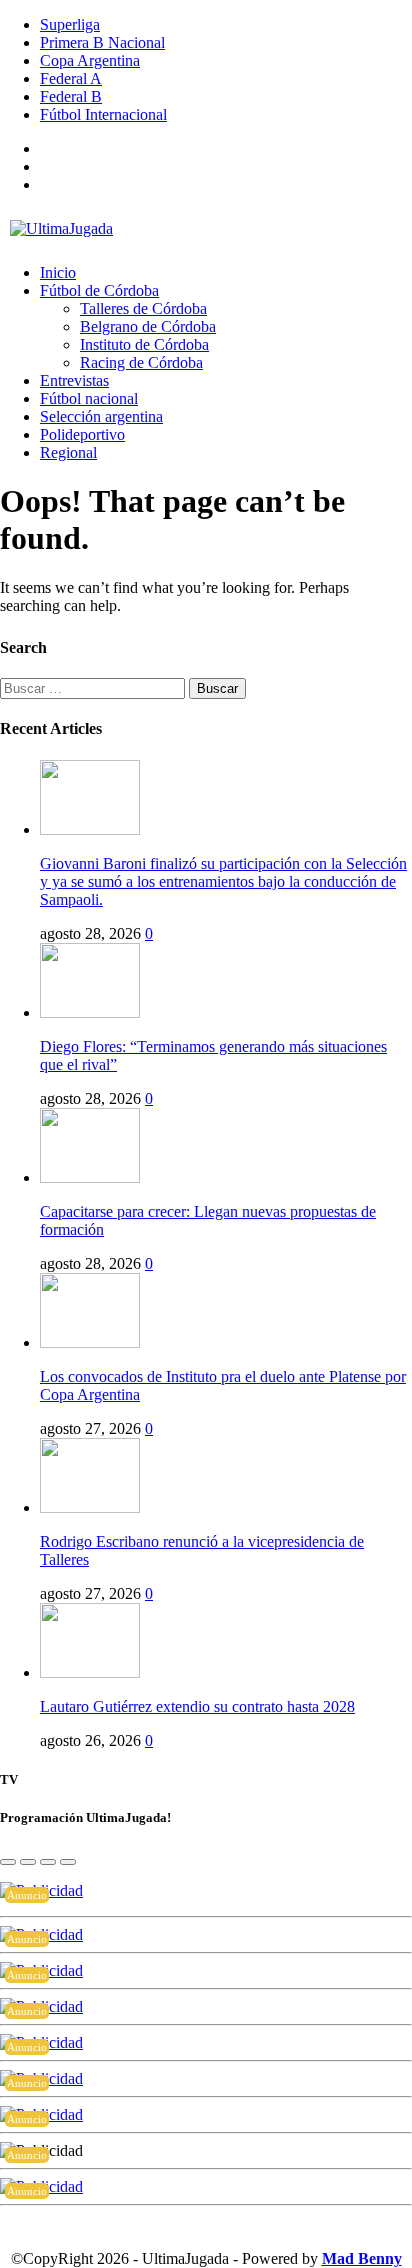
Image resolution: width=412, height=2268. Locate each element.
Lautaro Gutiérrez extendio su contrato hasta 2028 (197, 1706)
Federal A (71, 78)
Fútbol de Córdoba (99, 290)
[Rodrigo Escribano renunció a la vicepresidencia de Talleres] (90, 1507)
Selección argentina (101, 416)
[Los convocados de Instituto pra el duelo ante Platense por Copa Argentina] (90, 1342)
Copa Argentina (90, 60)
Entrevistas (74, 380)
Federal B (71, 96)
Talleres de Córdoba (143, 308)
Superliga (70, 24)
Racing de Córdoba (141, 362)
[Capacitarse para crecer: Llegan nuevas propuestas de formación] (90, 1177)
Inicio (58, 272)
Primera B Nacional (102, 42)
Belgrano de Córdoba (148, 326)
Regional (68, 452)
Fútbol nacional (89, 398)
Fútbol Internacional (103, 114)
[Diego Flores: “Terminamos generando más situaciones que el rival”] (90, 1012)
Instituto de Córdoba (144, 344)
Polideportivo (82, 434)
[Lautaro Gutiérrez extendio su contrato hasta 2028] (90, 1672)
